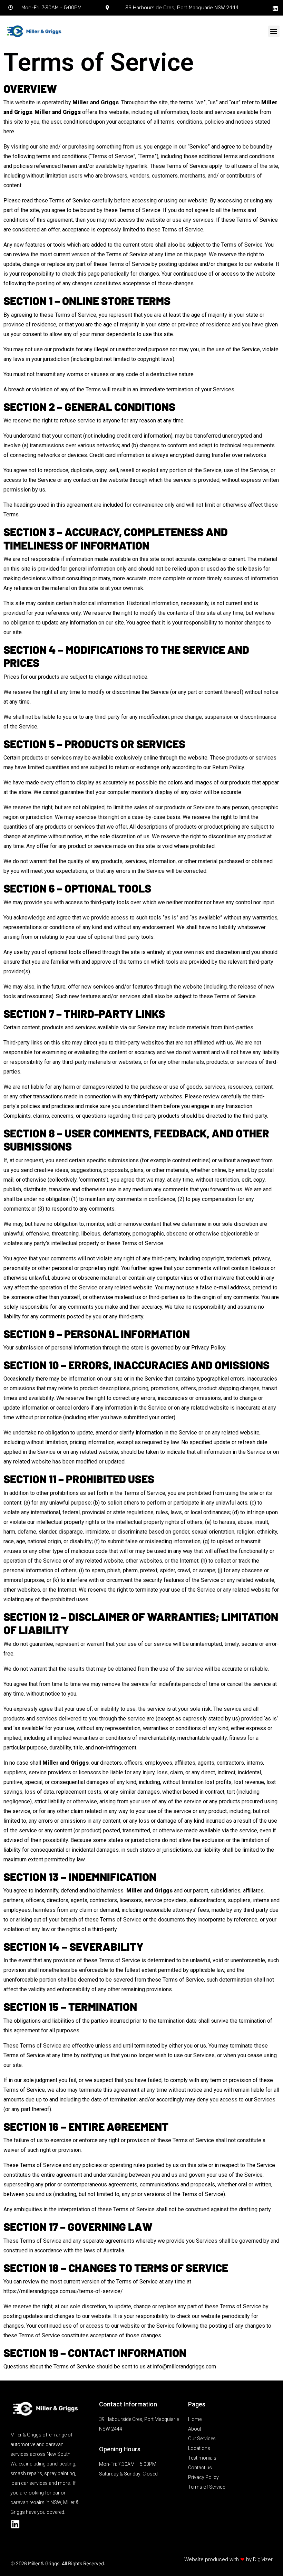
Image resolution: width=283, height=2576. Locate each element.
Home (195, 2419)
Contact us (200, 2468)
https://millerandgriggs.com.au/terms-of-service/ (63, 2291)
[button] (274, 31)
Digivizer (263, 2559)
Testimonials (202, 2458)
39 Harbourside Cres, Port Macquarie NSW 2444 (182, 8)
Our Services (202, 2439)
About (195, 2429)
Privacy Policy (208, 1348)
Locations (199, 2448)
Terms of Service (207, 2487)
